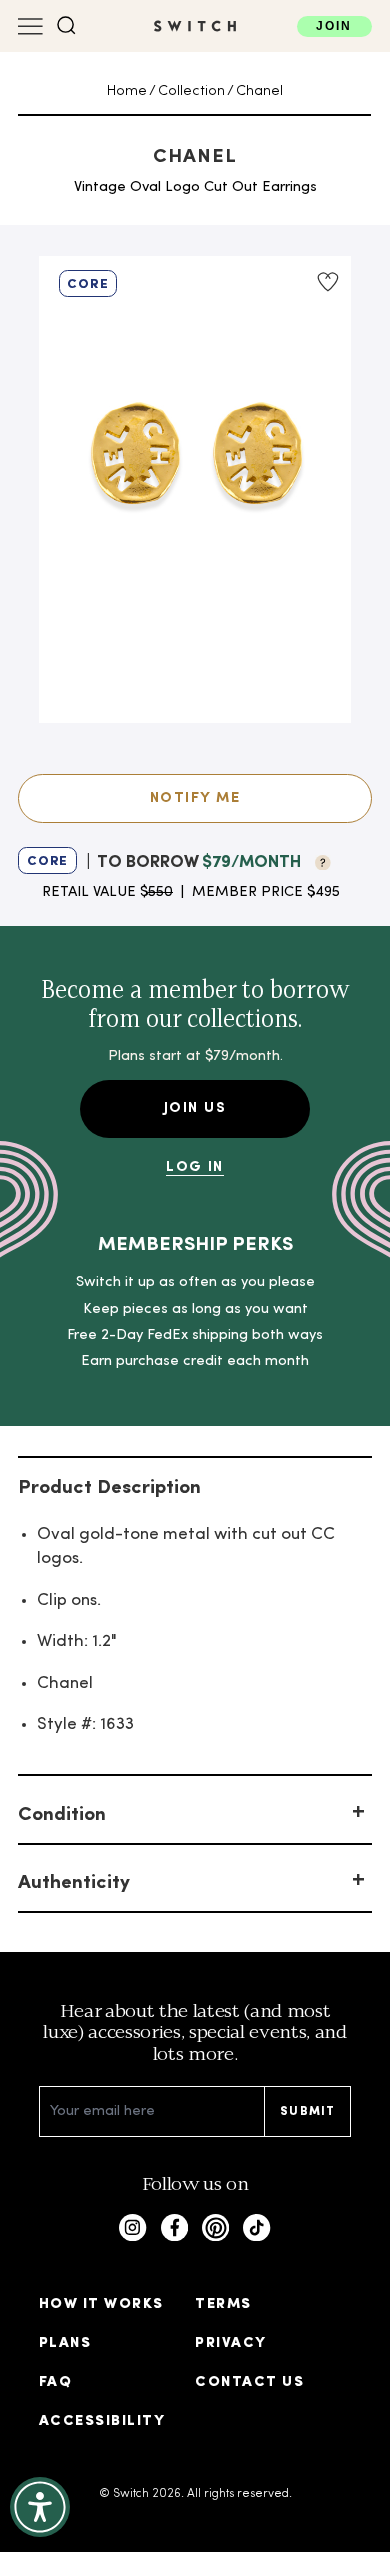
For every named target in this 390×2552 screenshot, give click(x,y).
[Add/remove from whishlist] (327, 282)
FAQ (55, 2382)
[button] (66, 25)
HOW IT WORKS (101, 2304)
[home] (195, 26)
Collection (191, 91)
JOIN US (195, 1108)
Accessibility (102, 2421)
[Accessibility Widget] (40, 2507)
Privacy (230, 2343)
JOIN (334, 26)
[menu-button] (30, 26)
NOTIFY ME (195, 798)
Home (127, 91)
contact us (249, 2382)
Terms (223, 2304)
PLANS (65, 2343)
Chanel (259, 91)
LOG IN (195, 1167)
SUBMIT (307, 2112)
